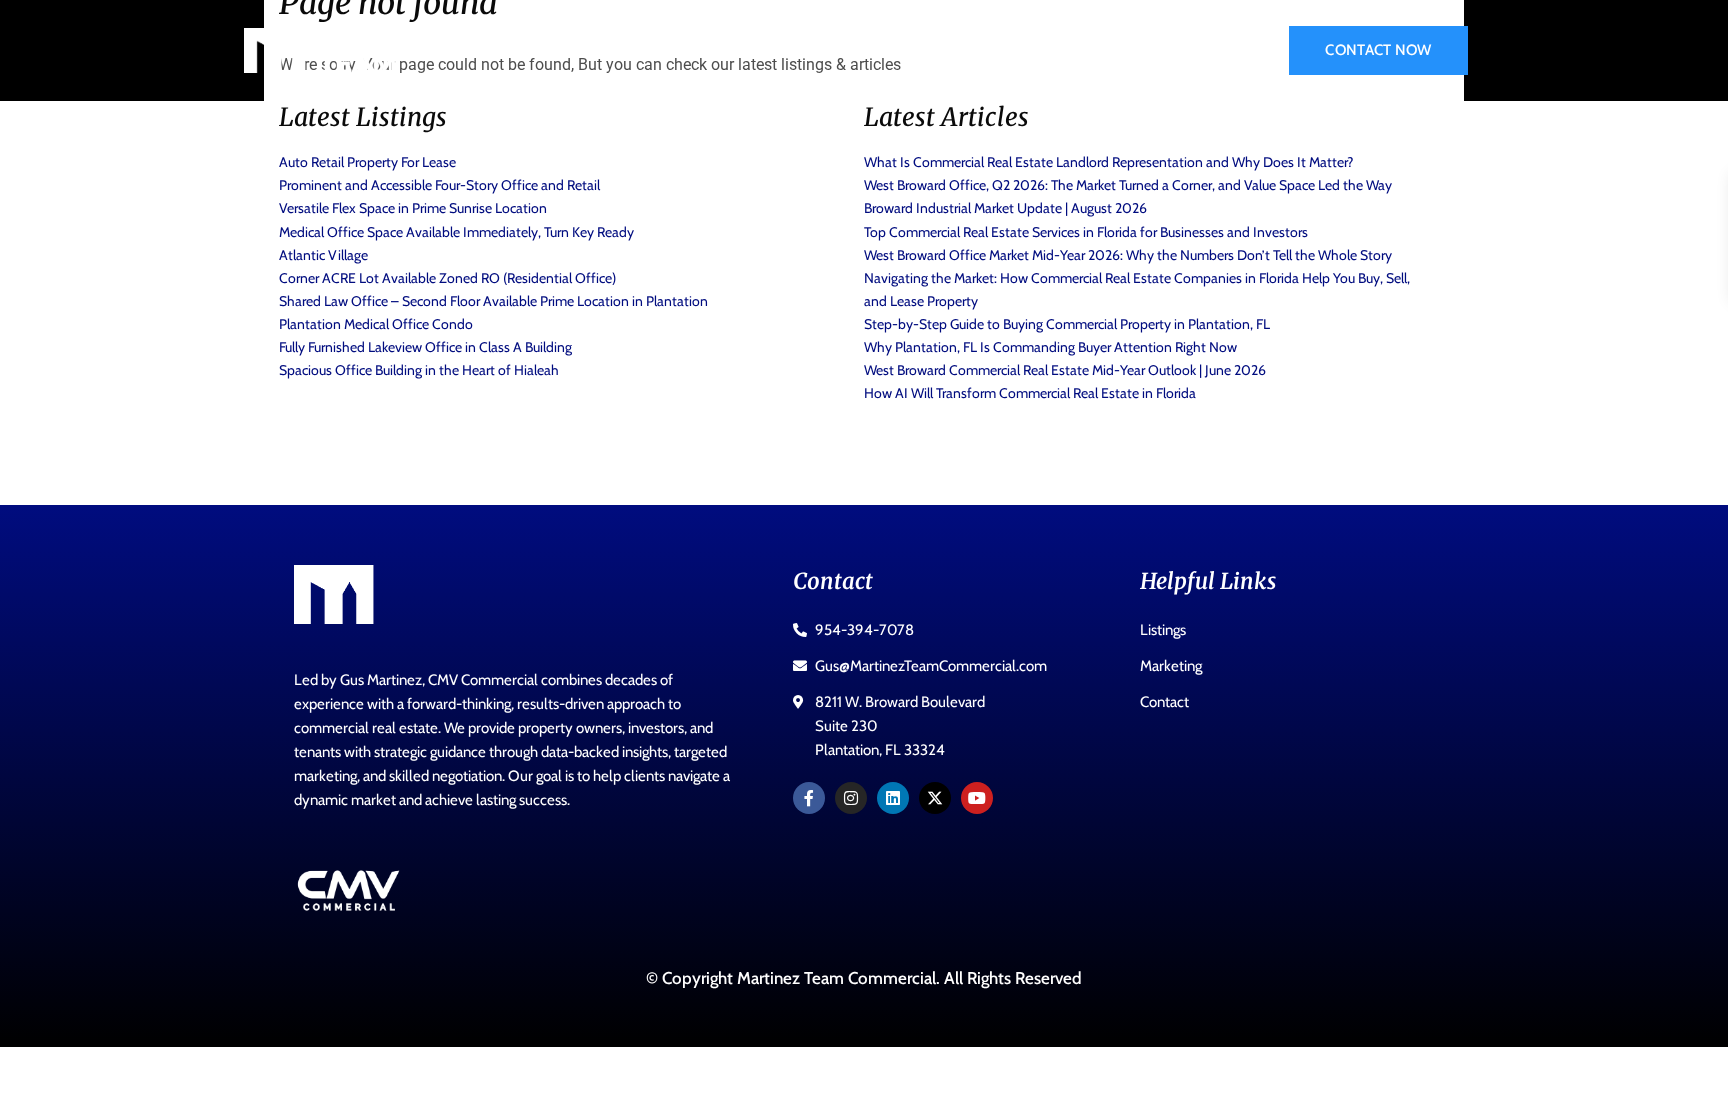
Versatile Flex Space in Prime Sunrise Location (413, 208)
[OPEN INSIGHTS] (1163, 51)
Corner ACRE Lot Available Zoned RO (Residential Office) (447, 278)
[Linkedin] (893, 798)
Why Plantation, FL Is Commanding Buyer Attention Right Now (1050, 347)
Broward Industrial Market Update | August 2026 (1005, 208)
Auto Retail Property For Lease (367, 162)
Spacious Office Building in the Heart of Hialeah (419, 370)
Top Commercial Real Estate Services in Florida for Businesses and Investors (1086, 232)
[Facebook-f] (809, 798)
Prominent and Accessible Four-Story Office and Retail (439, 185)
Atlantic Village (323, 255)
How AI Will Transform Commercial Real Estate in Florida (1030, 393)
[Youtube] (977, 798)
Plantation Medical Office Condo (376, 324)
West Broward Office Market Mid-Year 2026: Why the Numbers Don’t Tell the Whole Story (1128, 255)
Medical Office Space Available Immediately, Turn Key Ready (456, 232)
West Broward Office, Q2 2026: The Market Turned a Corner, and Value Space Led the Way (1128, 185)
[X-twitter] (935, 798)
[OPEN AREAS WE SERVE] (958, 51)
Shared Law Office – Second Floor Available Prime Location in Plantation (493, 301)
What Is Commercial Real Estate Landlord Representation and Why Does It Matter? (1108, 162)
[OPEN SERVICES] (799, 51)
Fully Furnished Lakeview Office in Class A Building (425, 347)
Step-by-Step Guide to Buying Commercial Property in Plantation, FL (1067, 324)
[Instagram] (851, 798)
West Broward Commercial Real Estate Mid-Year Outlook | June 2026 (1065, 370)
